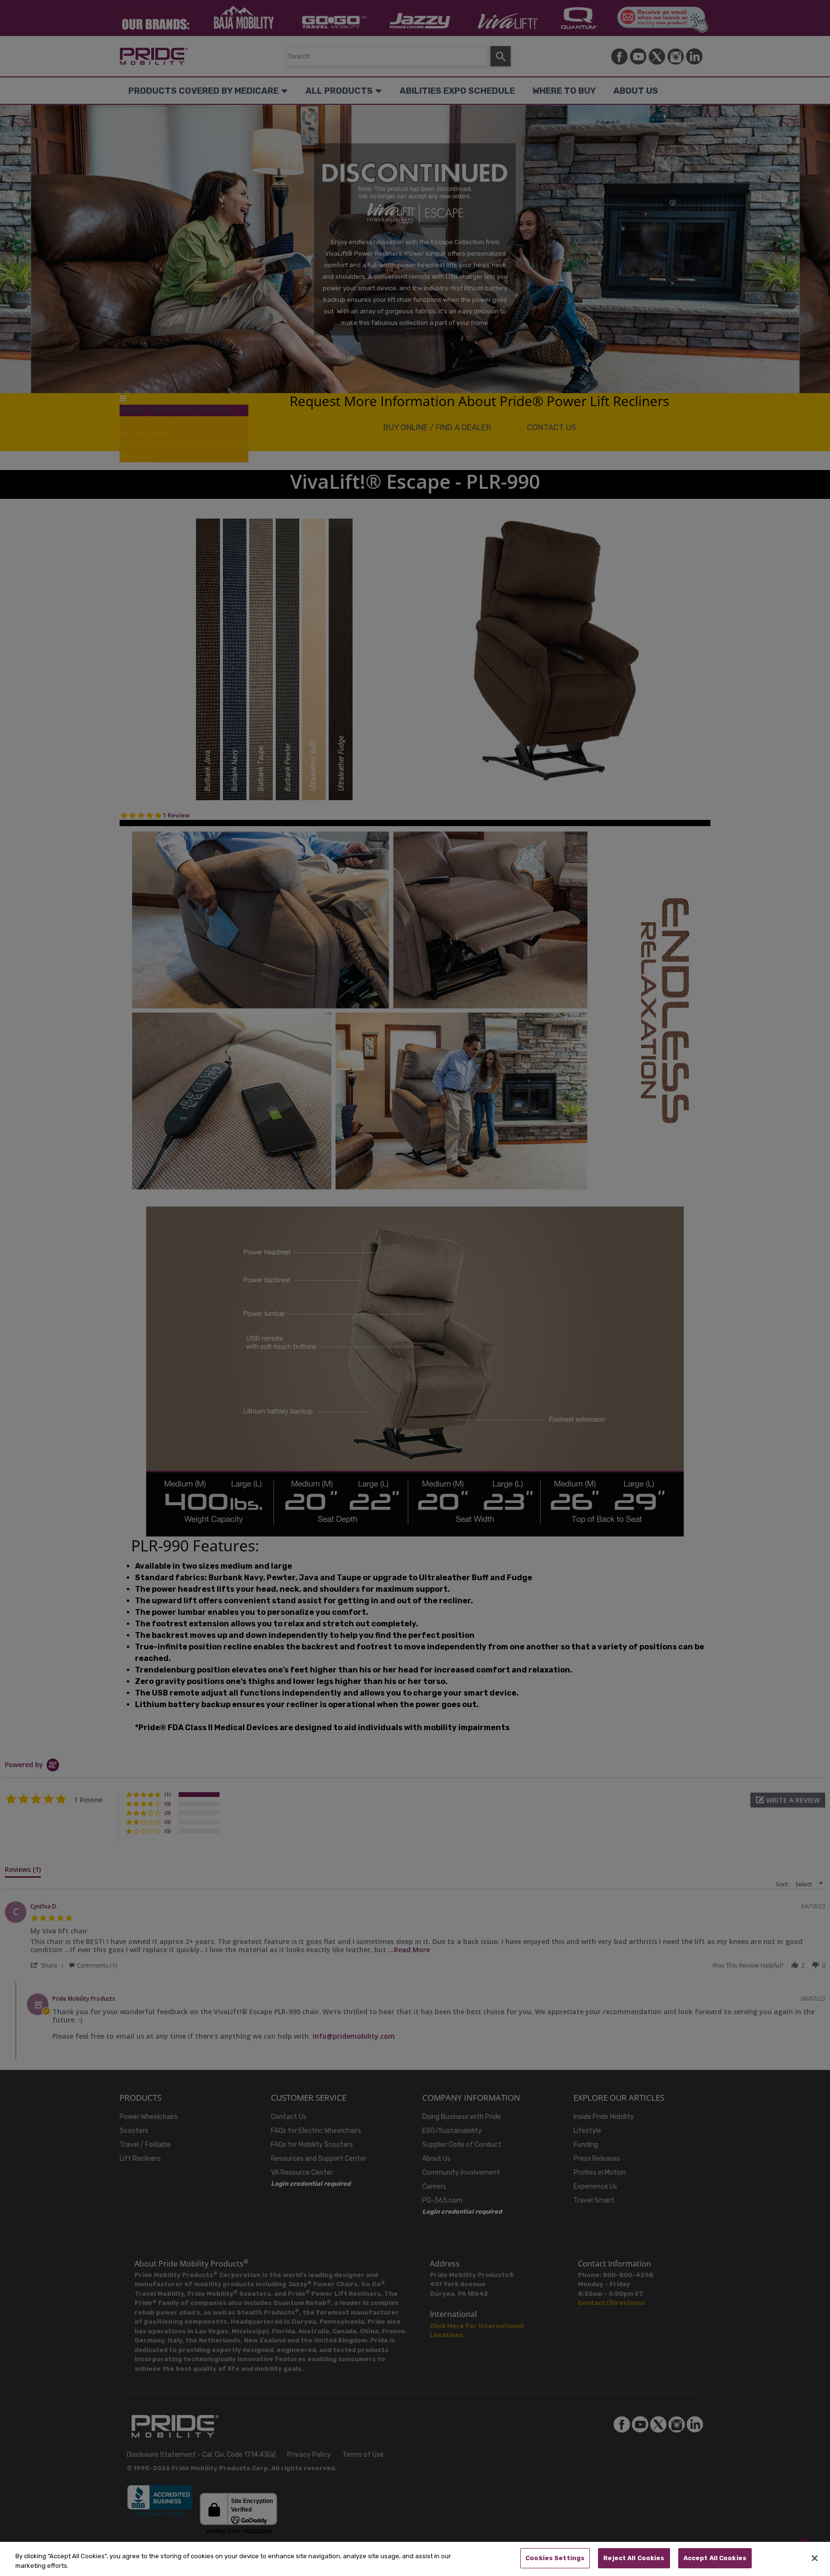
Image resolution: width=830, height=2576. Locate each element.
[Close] (815, 2558)
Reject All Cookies (634, 2558)
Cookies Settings (555, 2558)
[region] (415, 2559)
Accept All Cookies (715, 2558)
